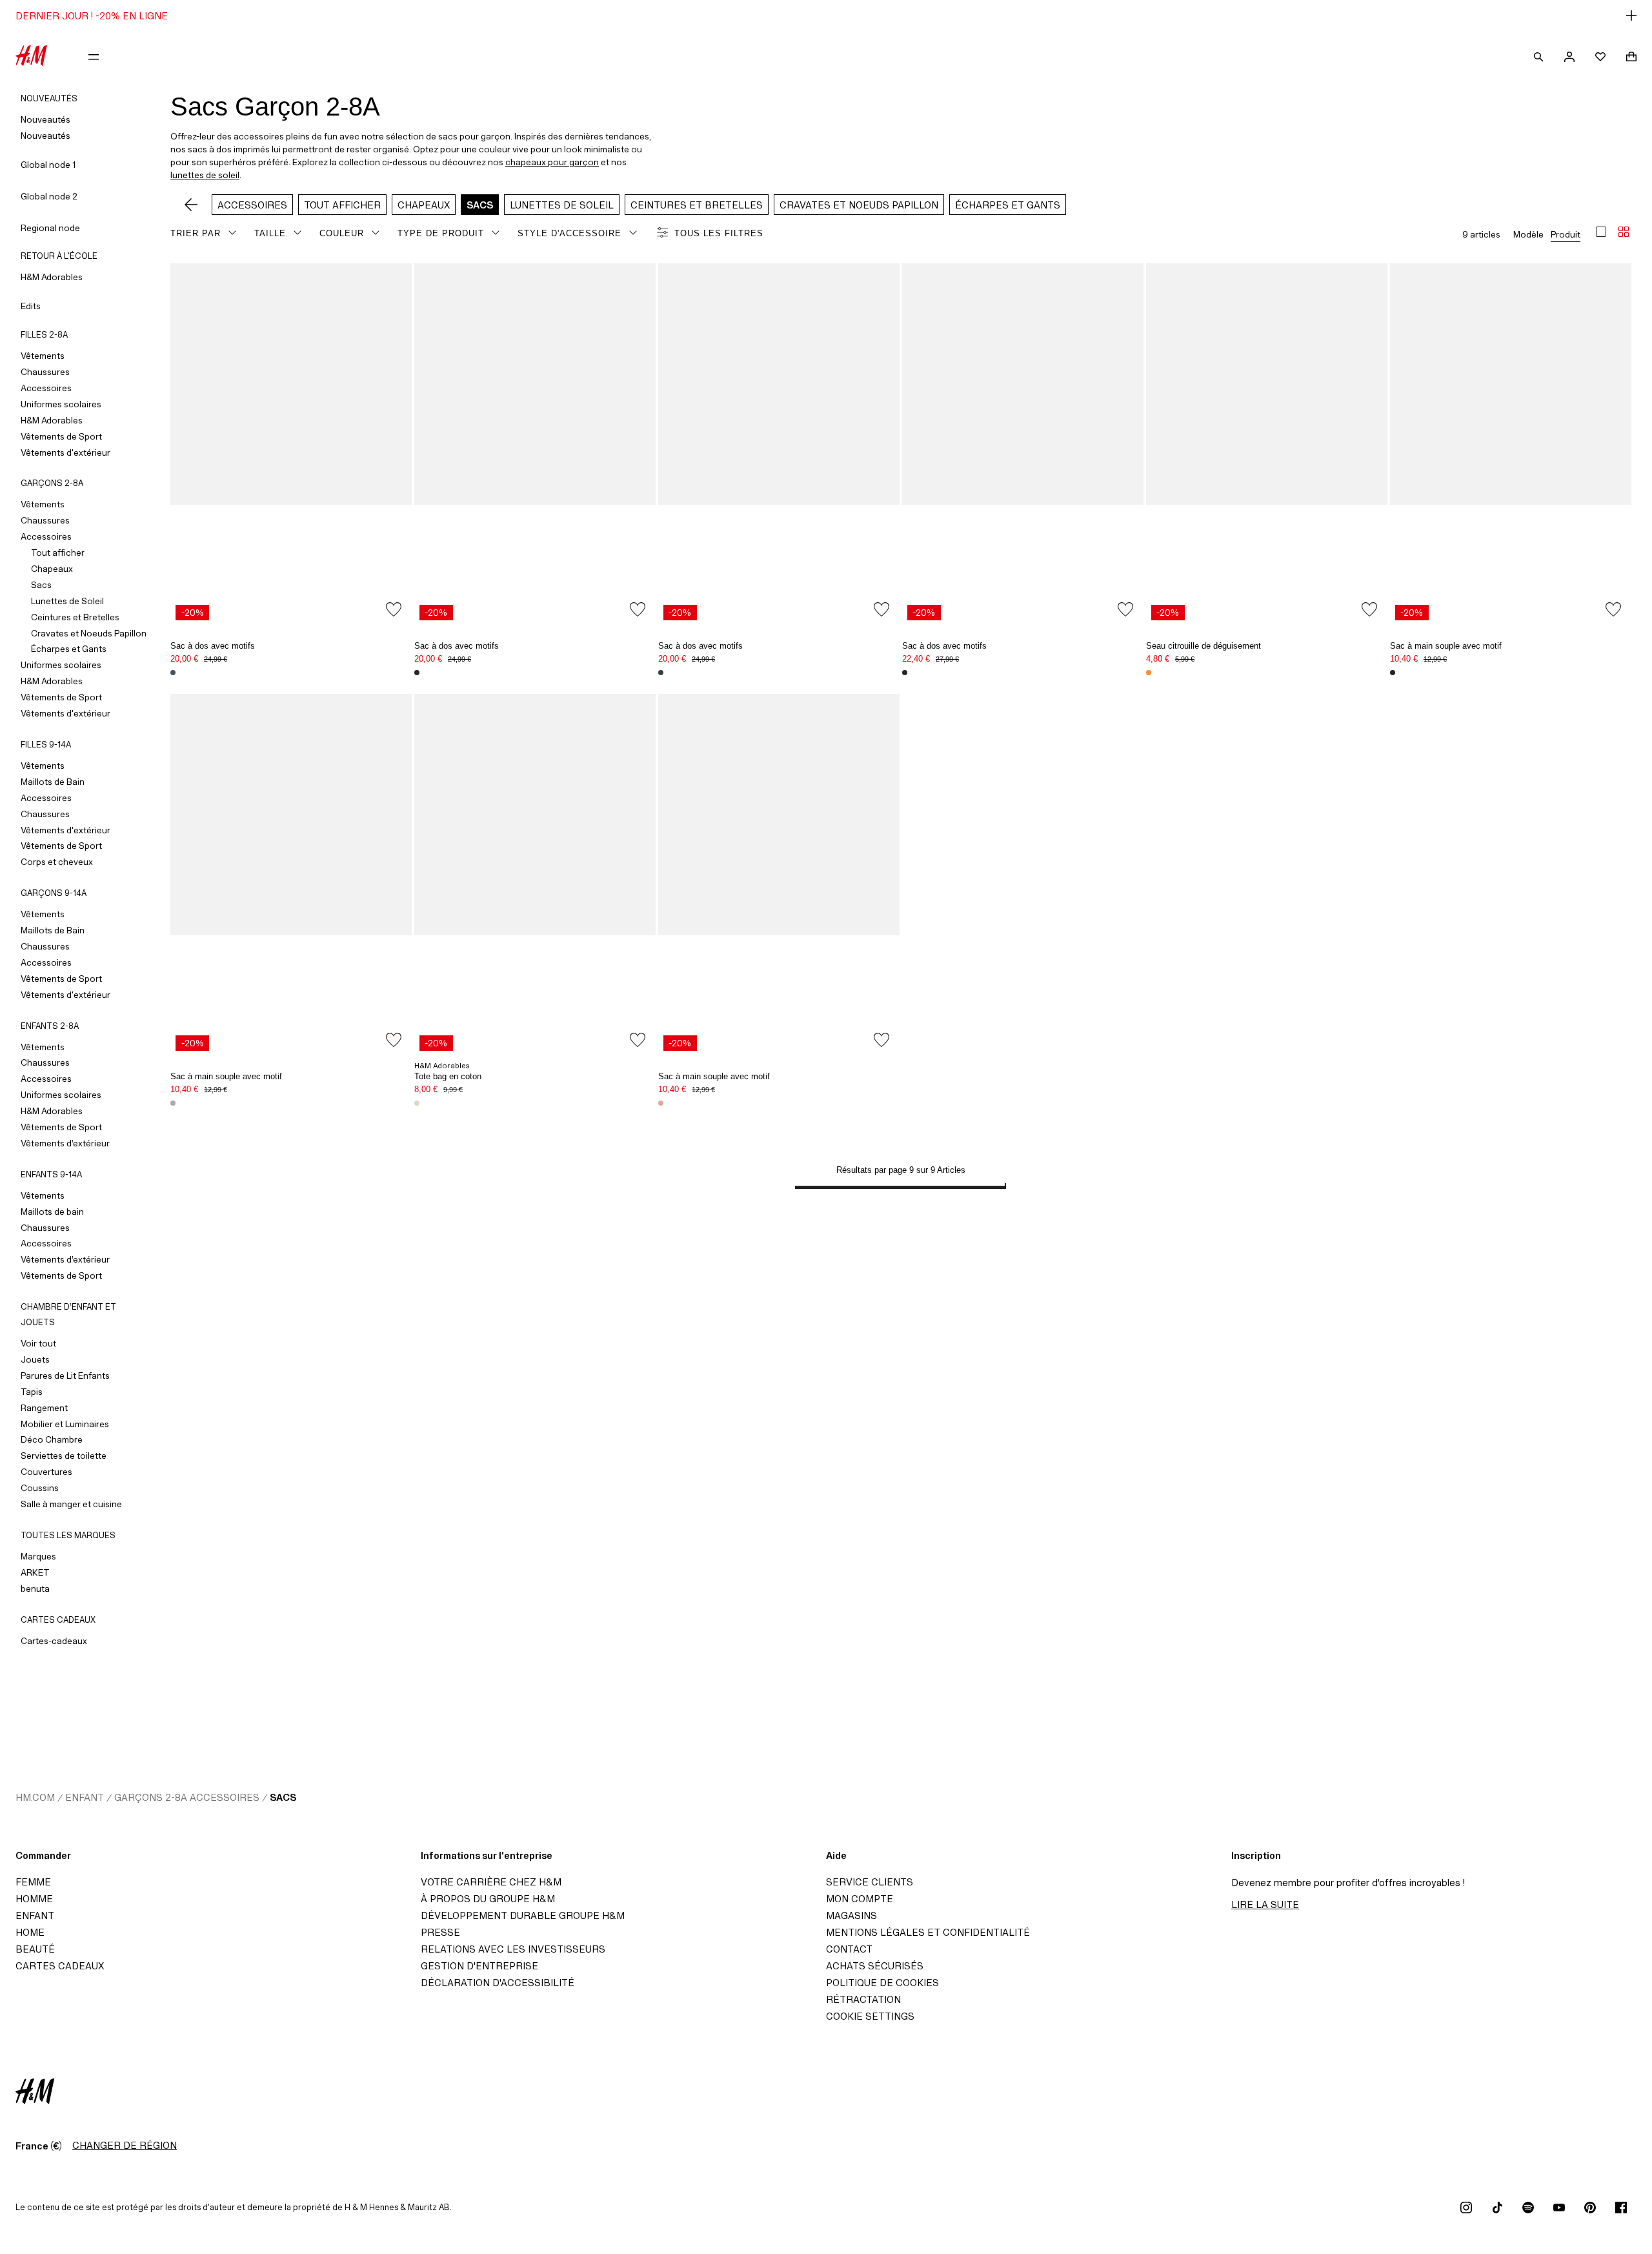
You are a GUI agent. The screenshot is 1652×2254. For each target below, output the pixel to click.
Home (30, 1932)
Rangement (44, 1408)
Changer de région (125, 2145)
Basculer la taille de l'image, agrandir (1601, 232)
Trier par (196, 233)
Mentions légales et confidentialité (928, 1932)
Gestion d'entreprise (479, 1966)
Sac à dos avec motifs (213, 646)
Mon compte (860, 1899)
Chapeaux (52, 569)
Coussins (40, 1488)
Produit (1566, 234)
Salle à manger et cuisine (71, 1504)
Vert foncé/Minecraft (661, 673)
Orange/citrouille (661, 1103)
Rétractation (863, 1999)
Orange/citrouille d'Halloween (1149, 673)
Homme (34, 1899)
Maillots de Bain (53, 782)
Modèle (1528, 234)
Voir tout (38, 1343)
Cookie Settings (870, 2016)
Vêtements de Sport (61, 436)
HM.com (35, 1797)
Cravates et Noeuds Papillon (89, 633)
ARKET (35, 1572)
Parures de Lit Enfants (65, 1376)
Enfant (85, 1797)
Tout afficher (58, 553)
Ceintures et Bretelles (75, 617)
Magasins (851, 1915)
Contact (849, 1949)
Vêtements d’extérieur (65, 1143)
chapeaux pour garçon (552, 162)
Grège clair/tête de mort (173, 1103)
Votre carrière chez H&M (491, 1882)
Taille (270, 233)
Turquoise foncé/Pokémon (173, 673)
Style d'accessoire (569, 233)
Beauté (35, 1949)
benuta (35, 1589)
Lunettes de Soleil (67, 601)
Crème (417, 1103)
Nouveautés (45, 119)
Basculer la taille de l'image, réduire (1624, 232)
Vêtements (43, 356)
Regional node (50, 228)
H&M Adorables (52, 277)
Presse (440, 1932)
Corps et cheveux (57, 862)
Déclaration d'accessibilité (498, 1983)
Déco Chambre (52, 1439)
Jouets (35, 1359)
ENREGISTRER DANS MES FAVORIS (394, 609)
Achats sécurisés (875, 1966)
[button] (826, 15)
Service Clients (870, 1882)
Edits (31, 306)
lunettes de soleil (205, 175)
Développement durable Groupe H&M (523, 1915)
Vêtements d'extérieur (65, 452)
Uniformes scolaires (61, 404)
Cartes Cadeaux (60, 1966)
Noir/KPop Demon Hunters (417, 673)
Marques (38, 1556)
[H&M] (31, 57)
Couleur (342, 233)
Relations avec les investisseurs (513, 1949)
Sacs (41, 585)
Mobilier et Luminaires (65, 1424)
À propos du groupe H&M (488, 1899)
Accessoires (46, 388)
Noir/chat (1393, 673)
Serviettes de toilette (64, 1456)
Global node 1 (48, 165)
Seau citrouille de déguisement (1204, 646)
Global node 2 (49, 196)
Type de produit (441, 233)
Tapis (32, 1392)
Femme (33, 1882)
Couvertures (46, 1472)
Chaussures (45, 372)
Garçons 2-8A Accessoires (187, 1797)
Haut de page (1638, 1128)
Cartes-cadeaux (54, 1641)
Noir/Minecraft (905, 673)
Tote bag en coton (448, 1076)
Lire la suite (1265, 1904)
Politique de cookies (882, 1983)
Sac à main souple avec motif (1446, 646)
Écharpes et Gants (69, 649)
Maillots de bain (52, 1212)
